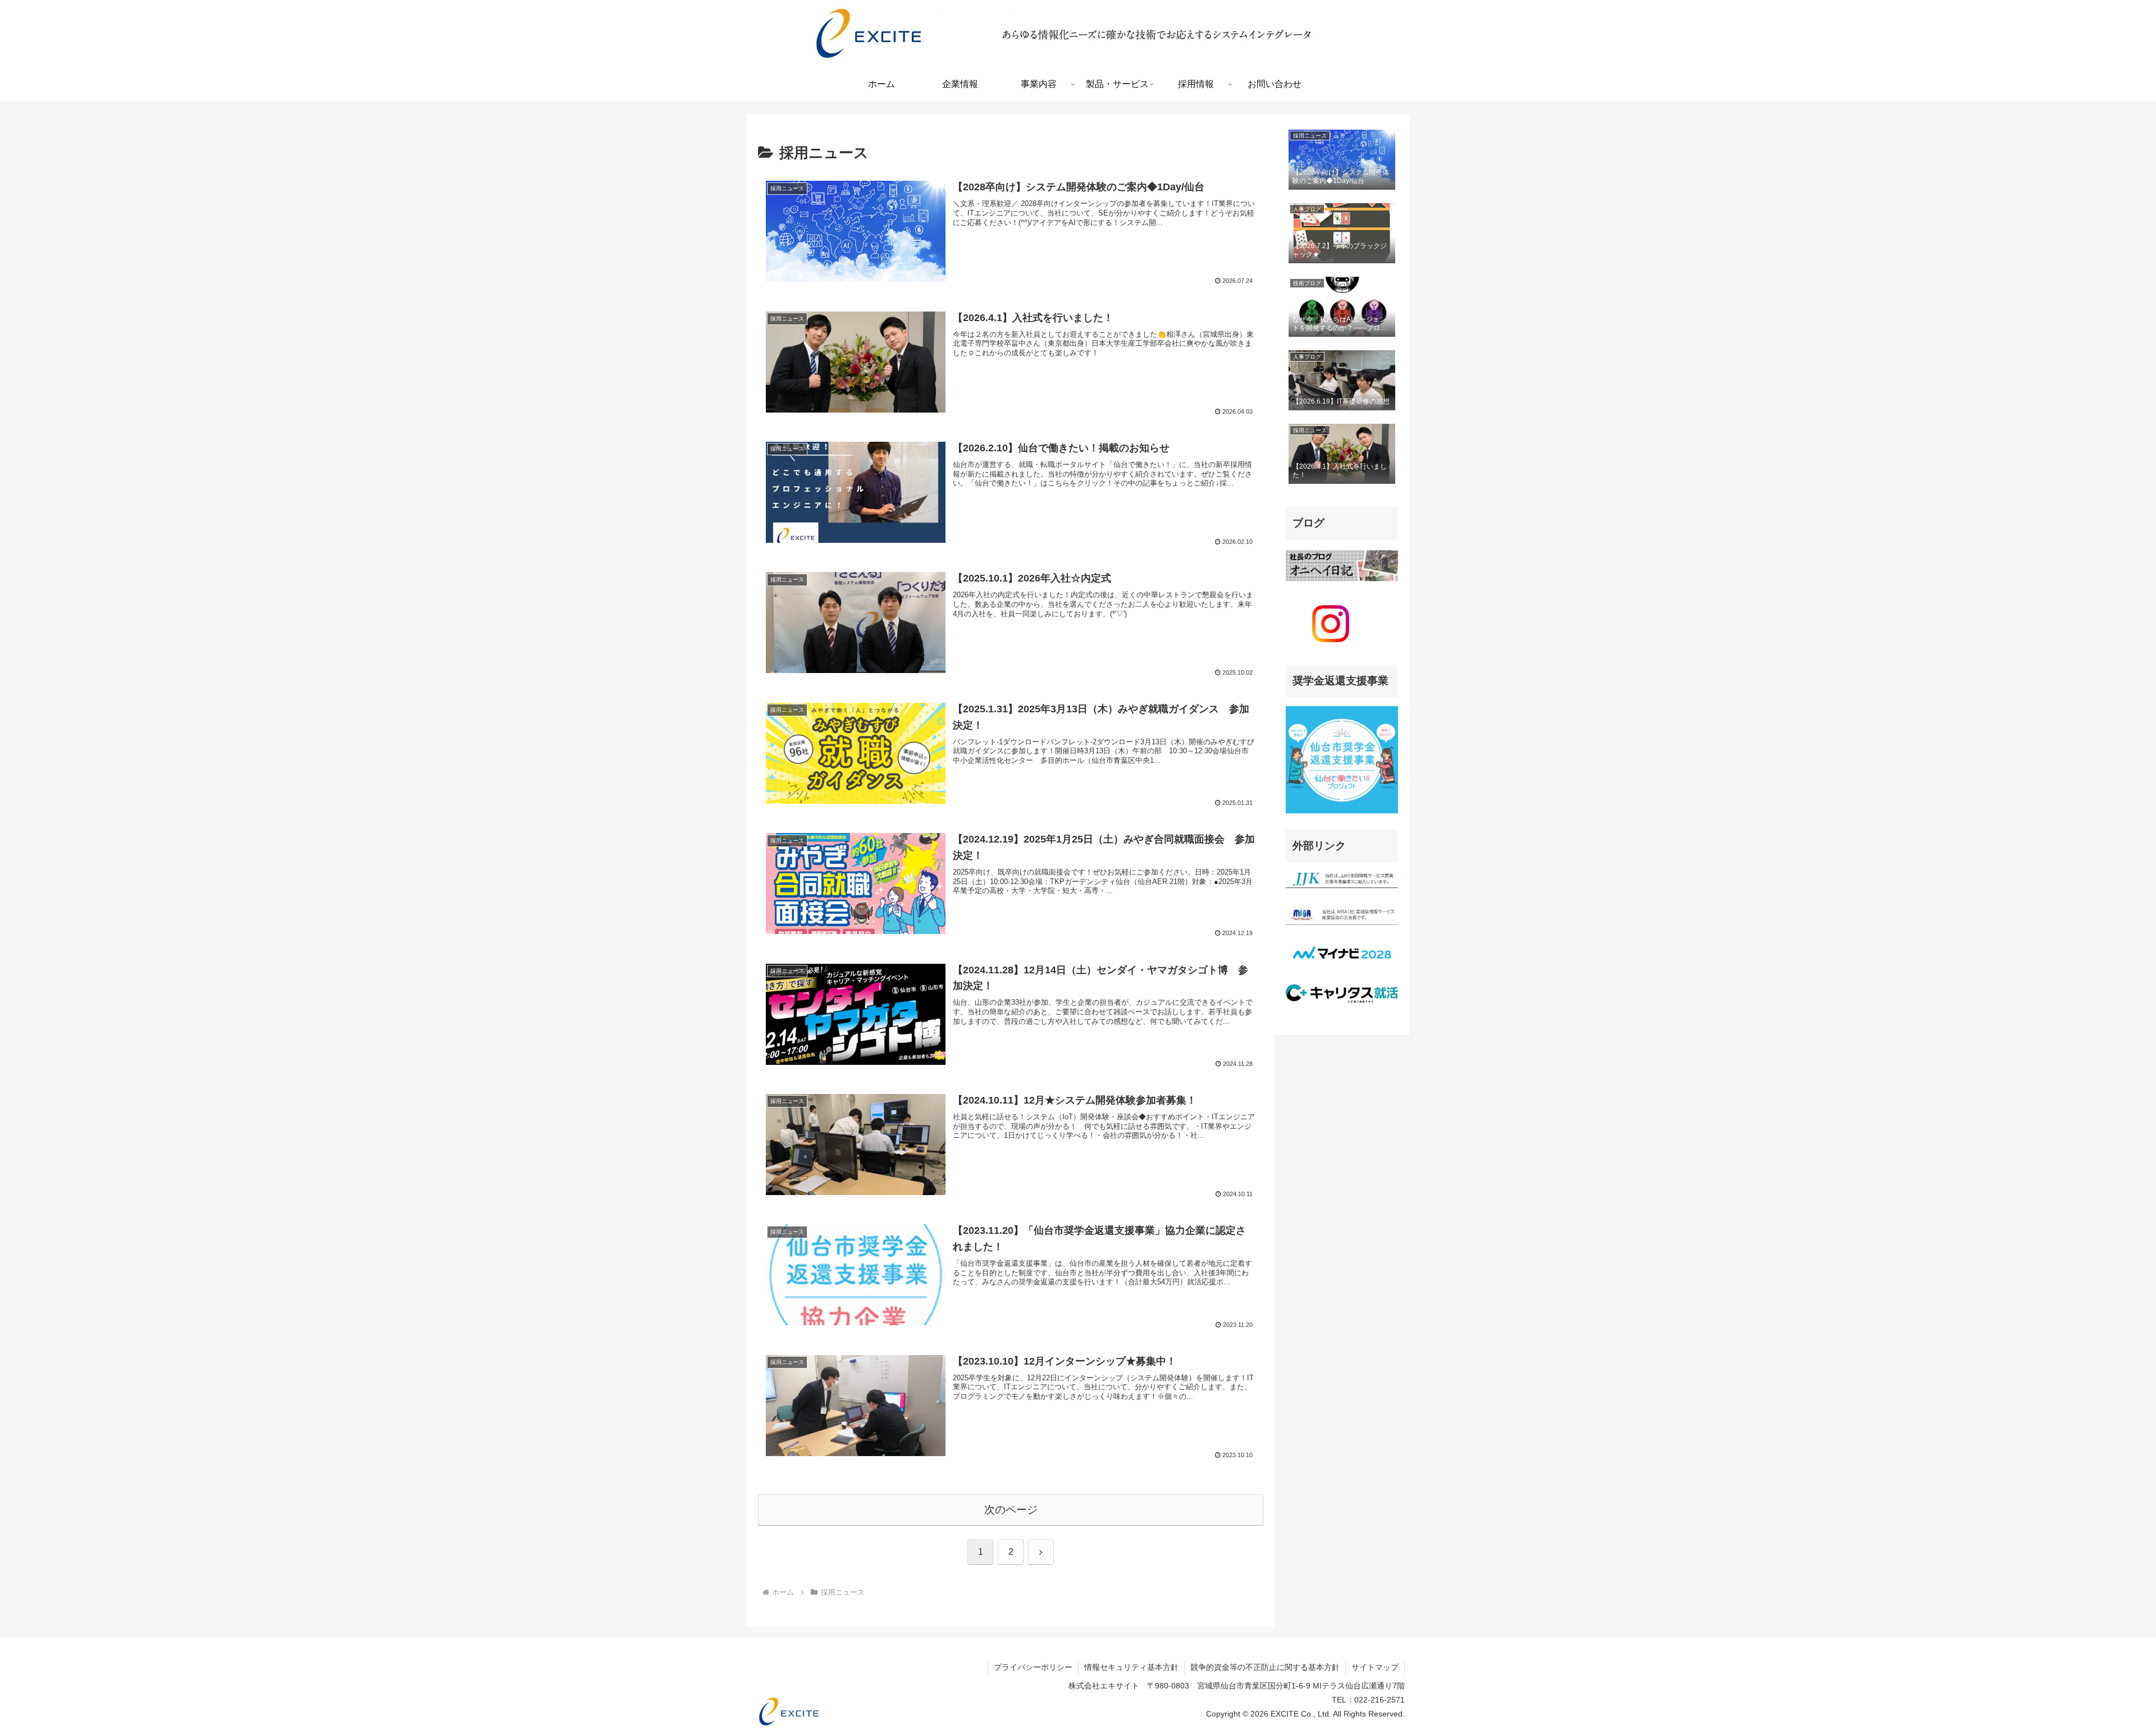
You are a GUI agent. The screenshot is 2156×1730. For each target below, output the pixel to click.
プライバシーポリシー (1033, 1667)
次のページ (1011, 1510)
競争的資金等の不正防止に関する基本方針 (1265, 1667)
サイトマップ (1375, 1667)
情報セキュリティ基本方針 (1131, 1667)
